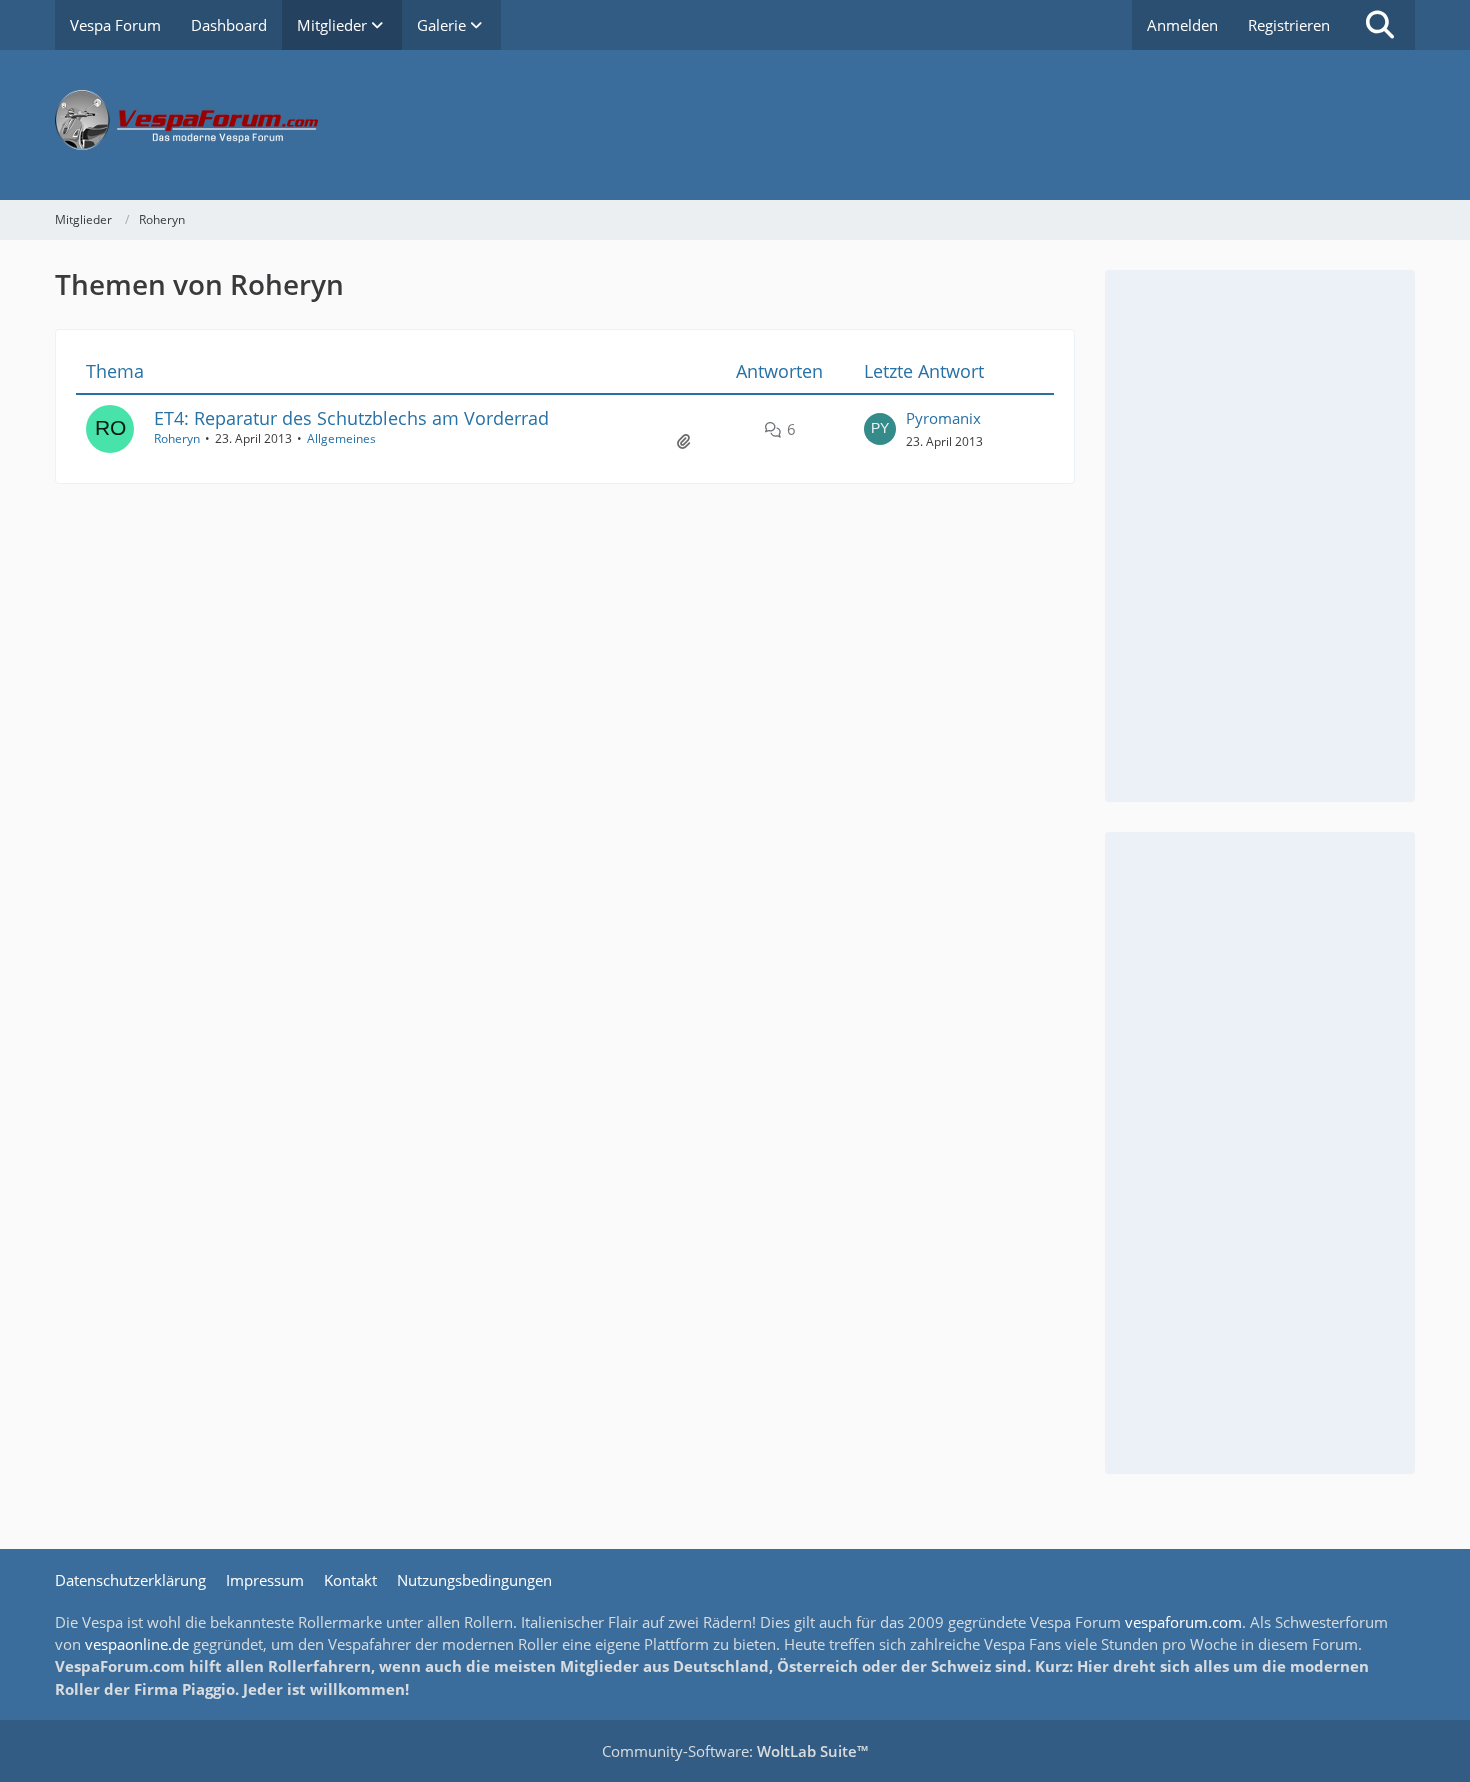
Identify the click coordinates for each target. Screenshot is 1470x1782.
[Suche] (1380, 25)
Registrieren (1289, 25)
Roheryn (177, 438)
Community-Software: (735, 1751)
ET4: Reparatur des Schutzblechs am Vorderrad (351, 418)
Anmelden (1182, 25)
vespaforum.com (1183, 1622)
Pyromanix (943, 418)
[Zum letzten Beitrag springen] (880, 429)
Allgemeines (341, 438)
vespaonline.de (137, 1644)
